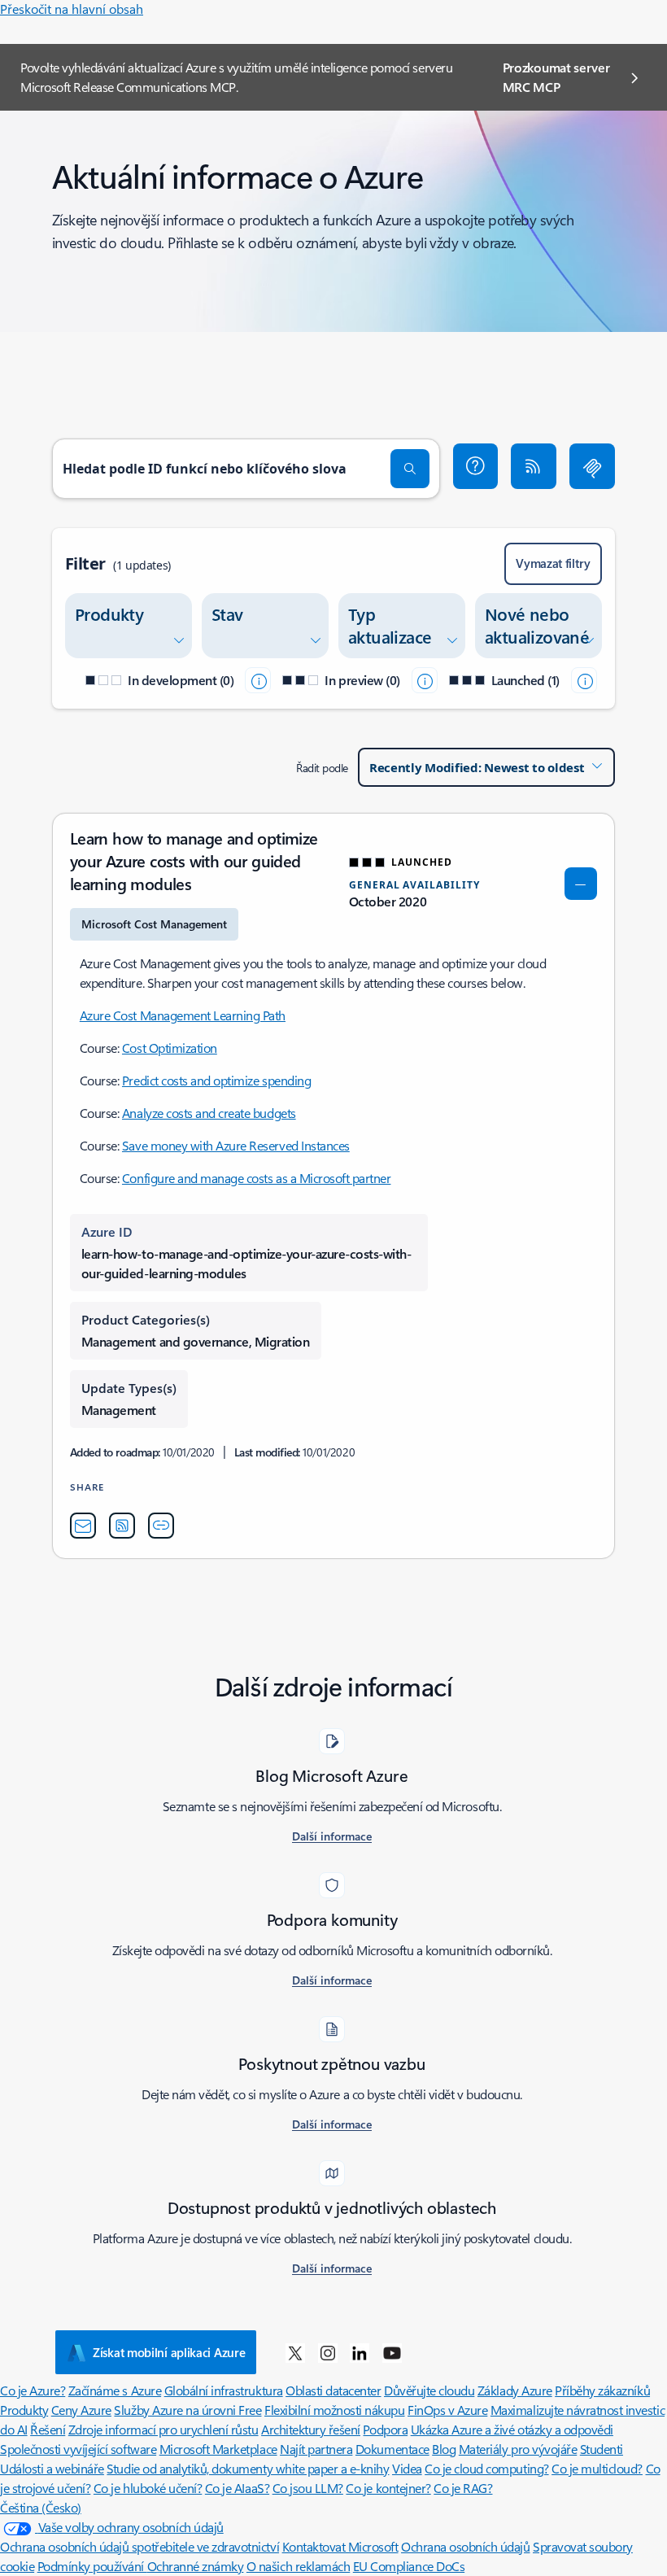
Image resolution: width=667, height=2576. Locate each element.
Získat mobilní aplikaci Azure (169, 2352)
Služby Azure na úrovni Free (187, 2410)
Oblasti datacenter (333, 2390)
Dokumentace (392, 2449)
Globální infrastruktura (224, 2390)
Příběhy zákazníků (602, 2390)
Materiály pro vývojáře (518, 2449)
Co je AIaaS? (237, 2488)
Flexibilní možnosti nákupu (335, 2410)
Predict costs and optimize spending (216, 1080)
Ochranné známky (196, 2566)
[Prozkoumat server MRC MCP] (592, 466)
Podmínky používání (92, 2566)
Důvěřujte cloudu (429, 2390)
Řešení (48, 2429)
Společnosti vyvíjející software (78, 2449)
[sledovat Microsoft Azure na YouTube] (392, 2352)
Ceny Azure (81, 2410)
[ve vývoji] (258, 680)
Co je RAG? (463, 2488)
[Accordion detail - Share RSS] (122, 1526)
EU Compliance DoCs (409, 2566)
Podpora (385, 2429)
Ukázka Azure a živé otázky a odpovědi (512, 2429)
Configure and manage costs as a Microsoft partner (256, 1178)
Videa (407, 2468)
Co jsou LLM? (308, 2488)
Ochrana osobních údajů (465, 2546)
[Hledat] (410, 469)
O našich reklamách (298, 2566)
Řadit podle (322, 768)
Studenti (602, 2449)
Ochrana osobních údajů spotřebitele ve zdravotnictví (140, 2546)
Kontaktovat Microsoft (340, 2546)
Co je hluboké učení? (148, 2488)
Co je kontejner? (388, 2488)
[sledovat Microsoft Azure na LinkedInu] (360, 2352)
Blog (444, 2449)
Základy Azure (515, 2390)
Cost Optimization (170, 1048)
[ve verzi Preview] (425, 680)
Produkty (24, 2410)
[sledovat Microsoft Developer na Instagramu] (328, 2352)
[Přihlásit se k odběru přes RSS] (534, 466)
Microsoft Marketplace (218, 2449)
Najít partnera (316, 2449)
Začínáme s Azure (115, 2390)
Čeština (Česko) (41, 2507)
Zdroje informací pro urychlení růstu (163, 2429)
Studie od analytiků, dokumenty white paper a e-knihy (248, 2468)
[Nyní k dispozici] (584, 680)
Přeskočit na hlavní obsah (72, 9)
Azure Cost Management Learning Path (183, 1015)
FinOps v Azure (447, 2410)
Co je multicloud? (597, 2468)
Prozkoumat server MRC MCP (556, 77)
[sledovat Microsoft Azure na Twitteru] (295, 2352)
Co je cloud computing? (486, 2468)
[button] (476, 466)
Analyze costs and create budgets (209, 1113)
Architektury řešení (311, 2429)
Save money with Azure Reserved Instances (236, 1145)
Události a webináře (52, 2468)
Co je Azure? (33, 2390)
